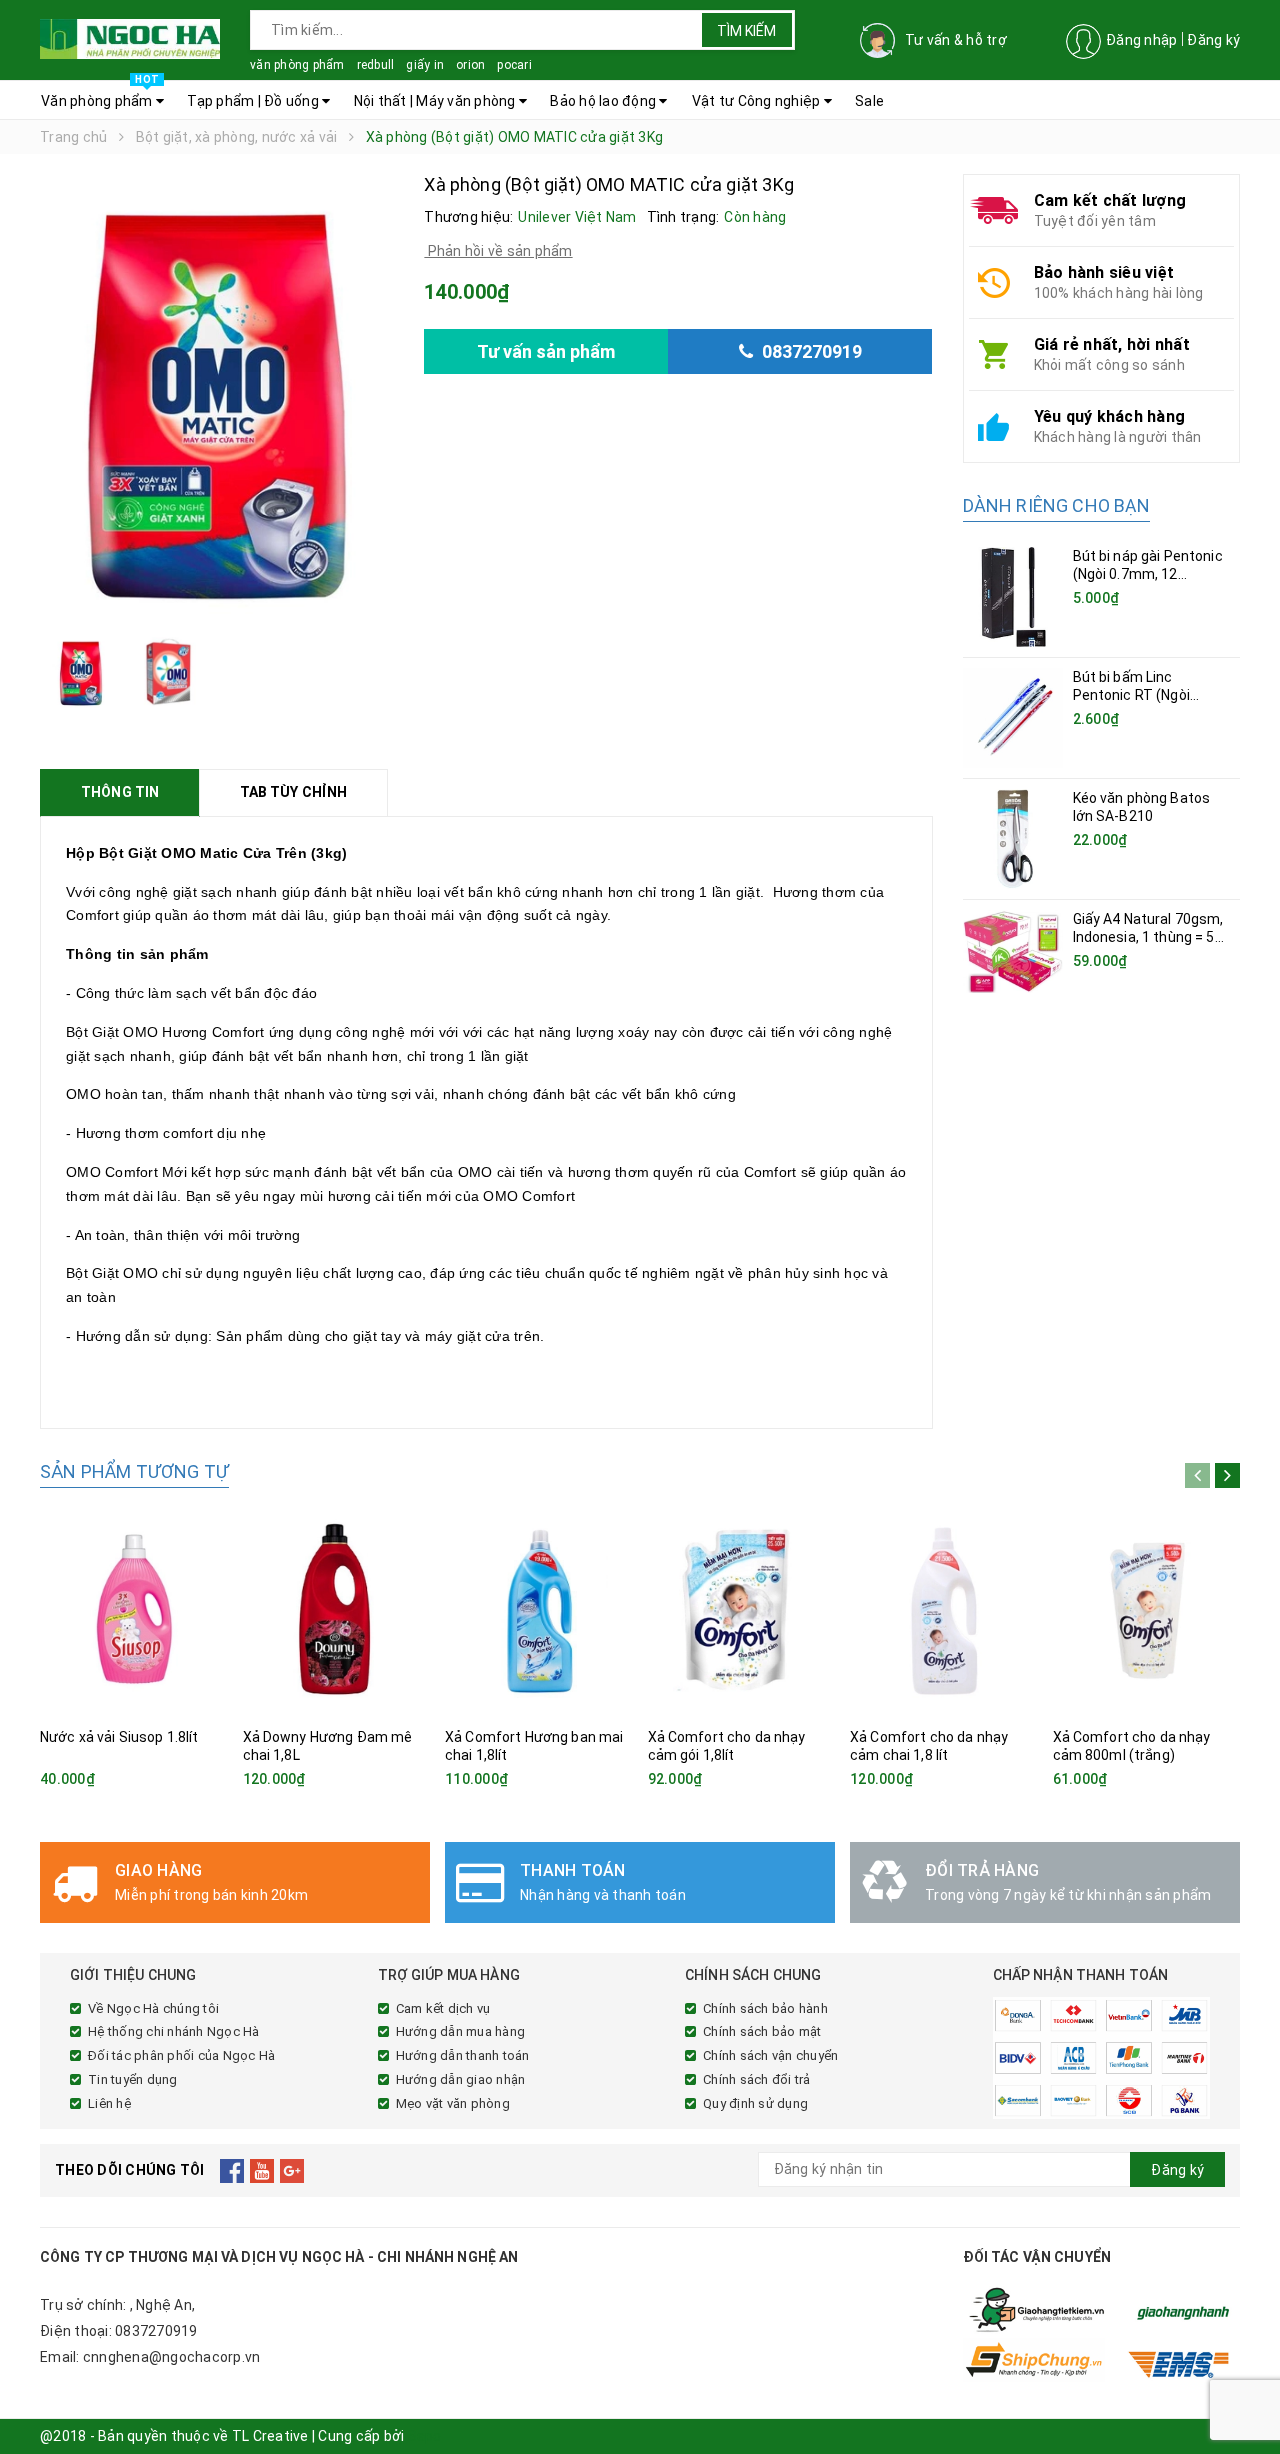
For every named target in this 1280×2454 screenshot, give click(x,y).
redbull (376, 65)
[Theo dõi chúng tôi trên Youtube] (262, 2170)
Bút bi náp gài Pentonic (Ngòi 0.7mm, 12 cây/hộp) (1148, 574)
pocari (514, 65)
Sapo (425, 2436)
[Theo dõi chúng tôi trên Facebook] (232, 2170)
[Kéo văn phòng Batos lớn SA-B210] (1013, 839)
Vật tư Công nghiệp (758, 101)
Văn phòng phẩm (100, 95)
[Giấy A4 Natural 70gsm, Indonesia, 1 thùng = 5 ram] (1013, 951)
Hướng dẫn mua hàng (461, 2031)
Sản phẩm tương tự (134, 1471)
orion (470, 65)
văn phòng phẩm (297, 65)
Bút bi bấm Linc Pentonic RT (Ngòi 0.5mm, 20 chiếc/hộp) (1144, 695)
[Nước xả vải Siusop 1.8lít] (134, 1610)
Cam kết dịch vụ (443, 2008)
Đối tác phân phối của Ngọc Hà (181, 2055)
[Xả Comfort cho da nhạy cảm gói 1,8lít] (742, 1610)
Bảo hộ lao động (604, 101)
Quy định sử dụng (755, 2103)
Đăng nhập (1141, 40)
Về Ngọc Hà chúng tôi (153, 2008)
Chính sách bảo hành (765, 2008)
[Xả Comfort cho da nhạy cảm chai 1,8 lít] (944, 1610)
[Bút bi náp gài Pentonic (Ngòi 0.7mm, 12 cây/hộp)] (1013, 597)
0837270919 (156, 2331)
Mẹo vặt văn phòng (453, 2103)
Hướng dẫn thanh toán (463, 2055)
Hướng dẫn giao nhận (461, 2079)
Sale (869, 101)
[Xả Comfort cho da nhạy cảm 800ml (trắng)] (1147, 1610)
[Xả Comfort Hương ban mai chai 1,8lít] (539, 1610)
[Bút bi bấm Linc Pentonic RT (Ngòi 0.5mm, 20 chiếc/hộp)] (1013, 718)
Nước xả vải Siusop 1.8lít (119, 1737)
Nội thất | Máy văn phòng (436, 101)
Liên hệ (109, 2103)
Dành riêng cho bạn (1056, 505)
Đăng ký (1213, 40)
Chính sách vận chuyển (770, 2055)
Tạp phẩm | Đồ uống (254, 101)
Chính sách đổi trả (757, 2079)
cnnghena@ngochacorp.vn (172, 2357)
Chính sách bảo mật (762, 2031)
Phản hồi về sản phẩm (498, 251)
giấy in (425, 65)
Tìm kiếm (746, 31)
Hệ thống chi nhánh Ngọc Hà (174, 2031)
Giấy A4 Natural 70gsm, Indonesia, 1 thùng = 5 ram (1148, 937)
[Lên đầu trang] (1245, 2394)
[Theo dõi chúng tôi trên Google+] (292, 2170)
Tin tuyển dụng (133, 2079)
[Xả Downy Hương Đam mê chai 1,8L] (337, 1610)
